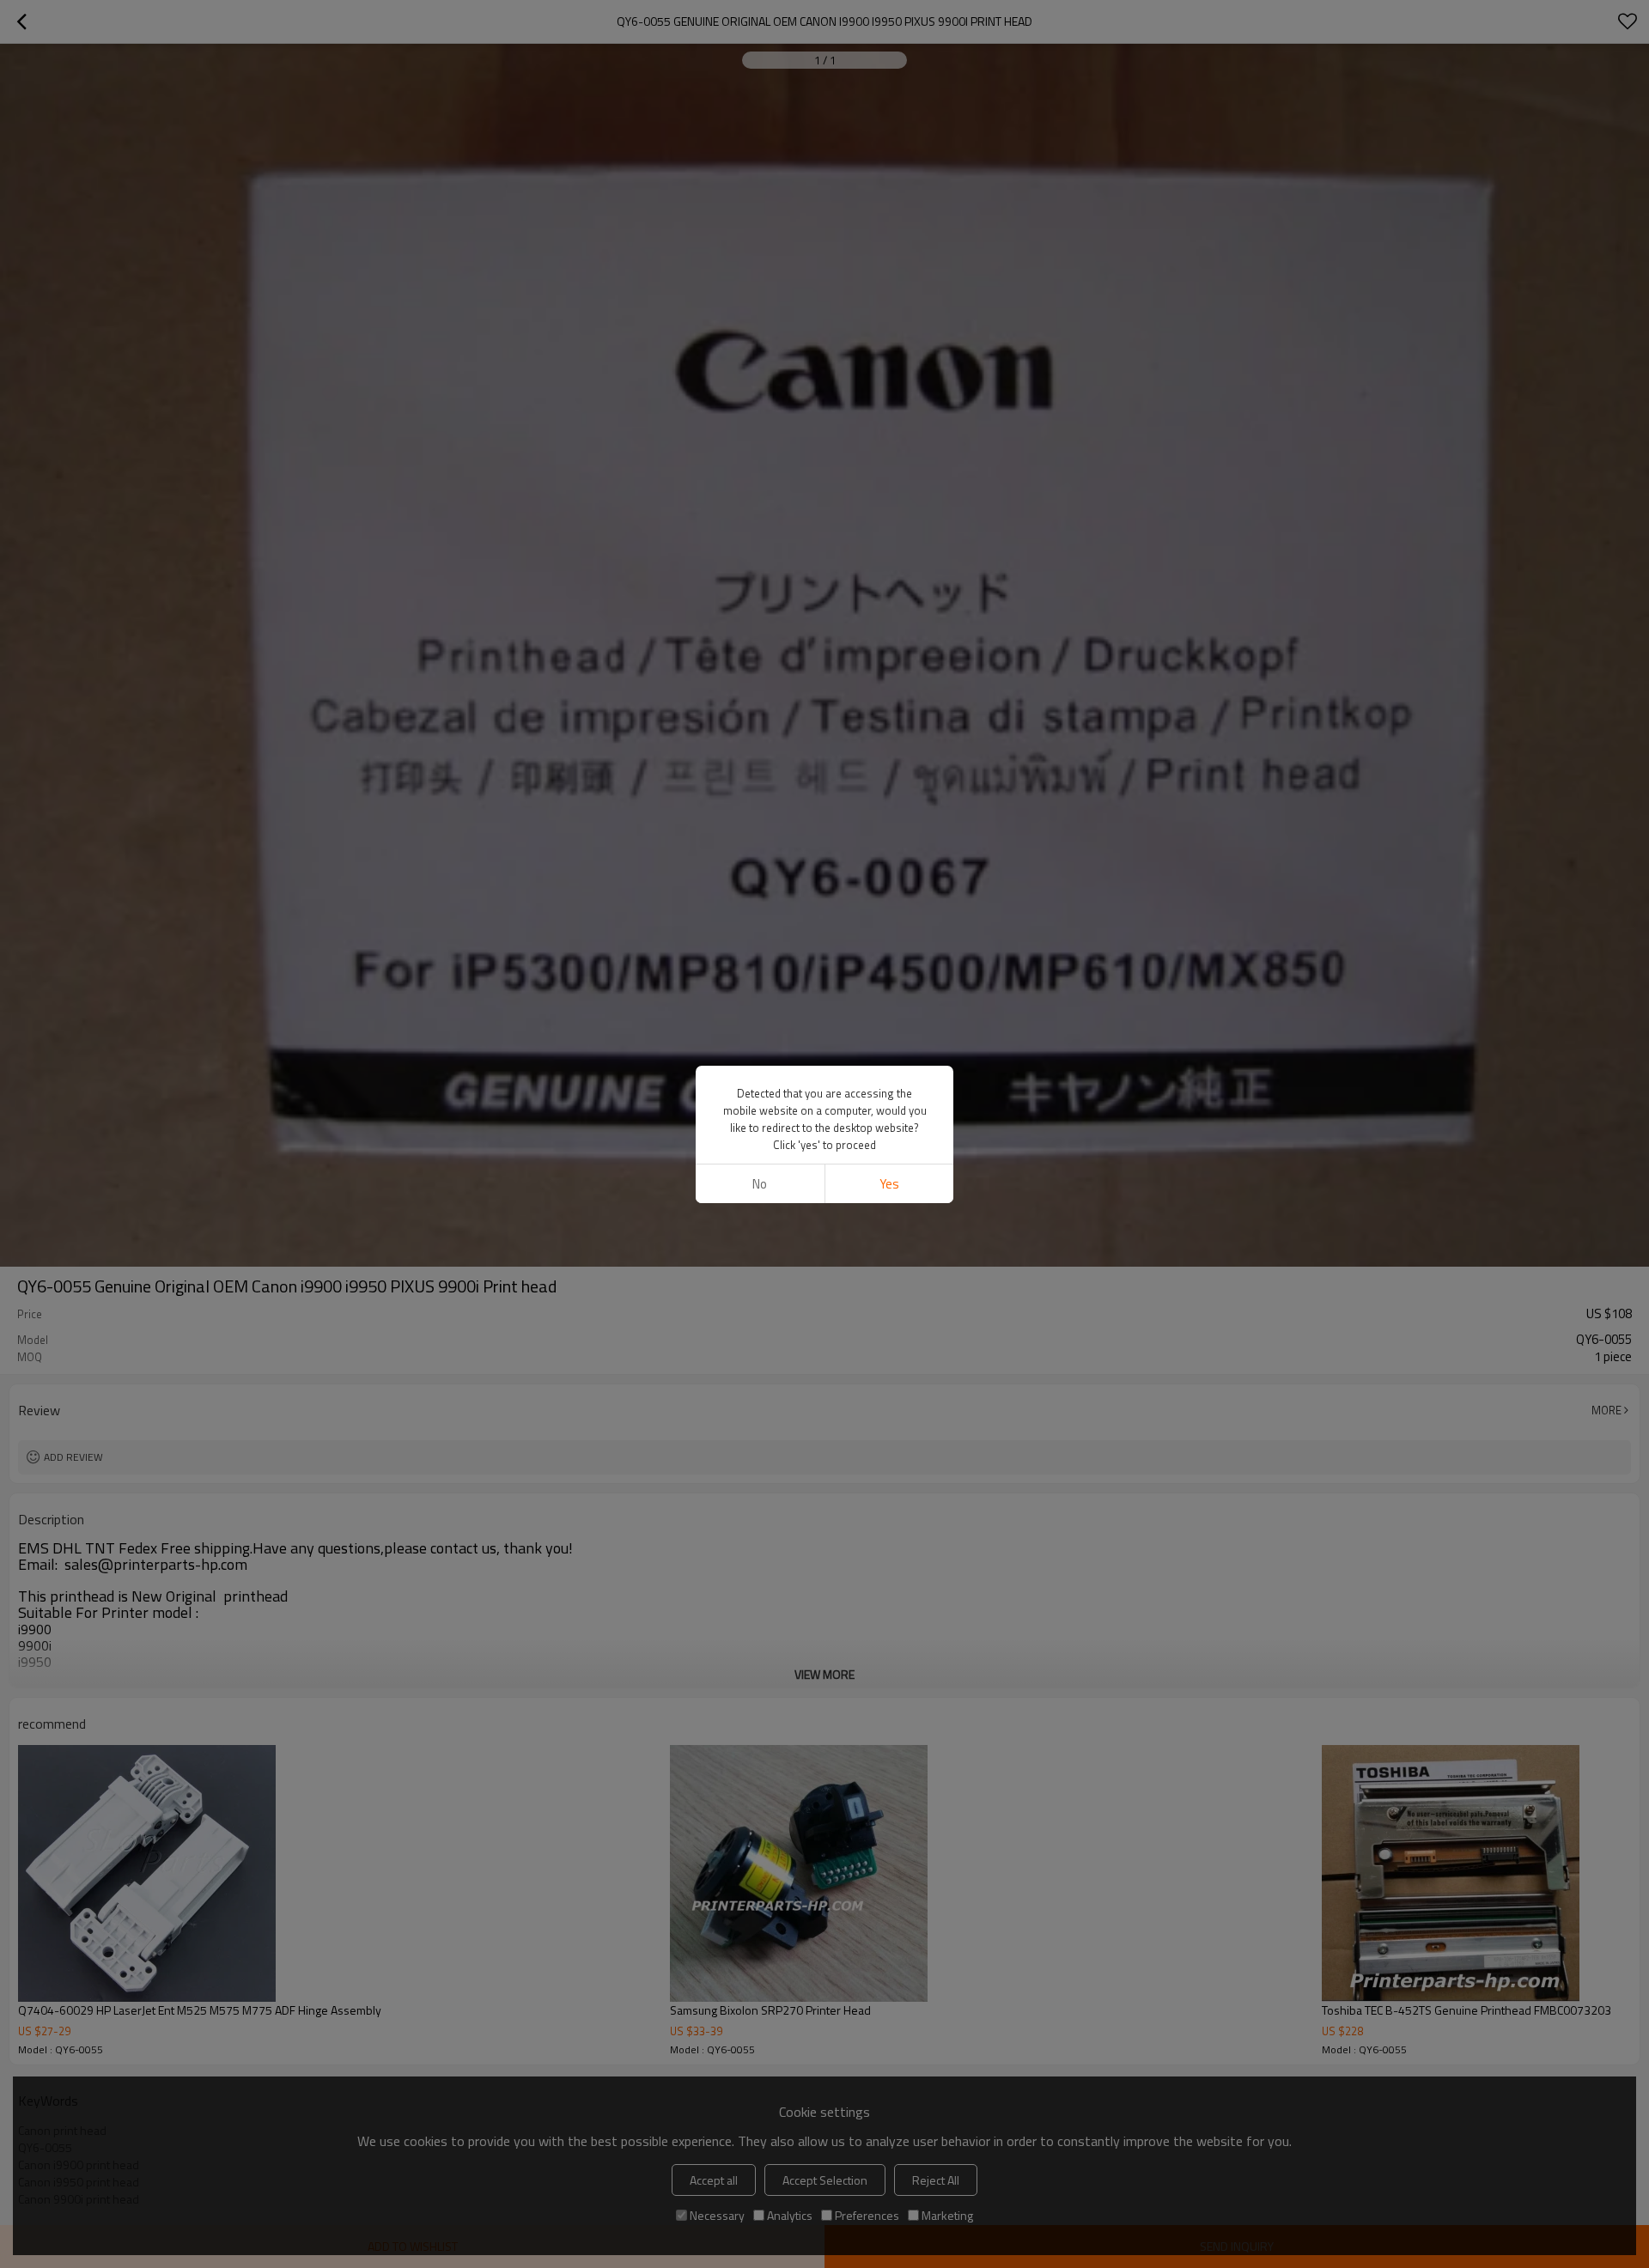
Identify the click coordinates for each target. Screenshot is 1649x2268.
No (760, 1184)
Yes (889, 1184)
